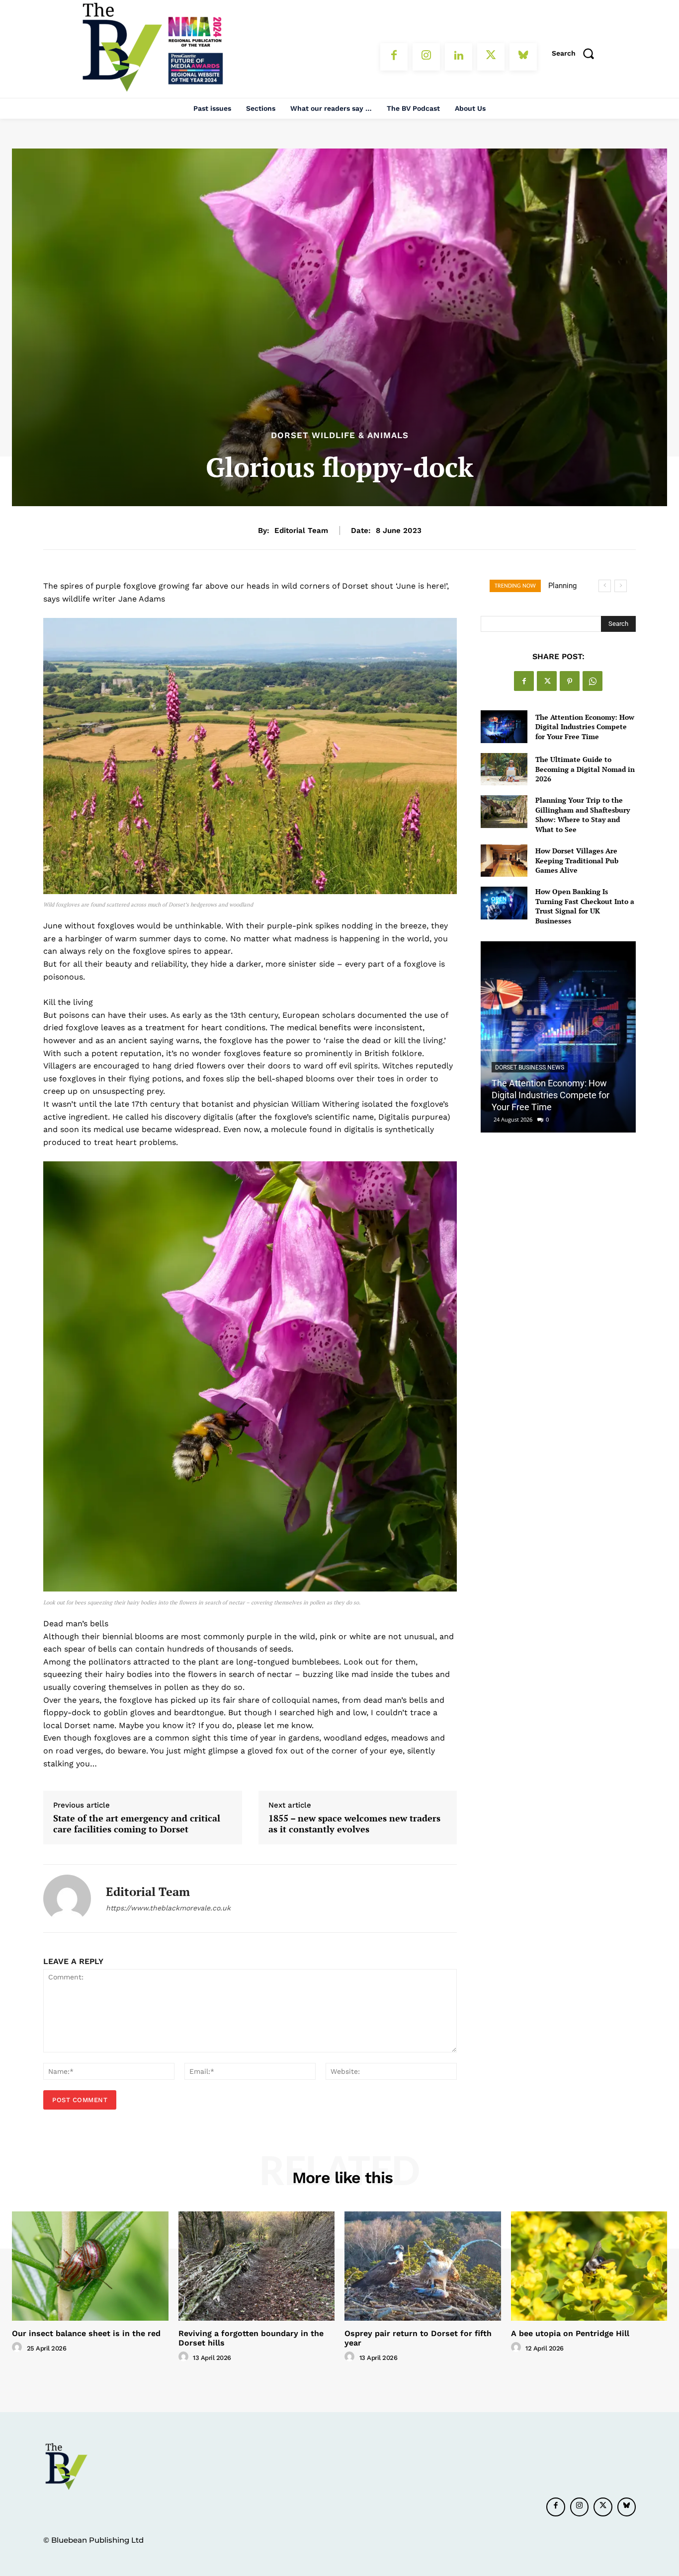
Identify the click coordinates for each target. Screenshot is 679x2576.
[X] (491, 57)
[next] (621, 586)
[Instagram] (426, 57)
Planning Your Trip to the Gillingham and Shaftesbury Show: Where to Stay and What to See (583, 815)
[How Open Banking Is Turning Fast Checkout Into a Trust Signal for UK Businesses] (504, 903)
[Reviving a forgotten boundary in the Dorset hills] (257, 2266)
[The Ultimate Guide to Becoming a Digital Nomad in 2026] (504, 769)
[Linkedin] (459, 57)
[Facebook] (394, 57)
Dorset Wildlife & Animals (340, 435)
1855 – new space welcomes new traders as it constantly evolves (354, 1824)
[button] (576, 53)
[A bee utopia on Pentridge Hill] (589, 2266)
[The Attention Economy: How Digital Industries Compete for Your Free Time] (504, 726)
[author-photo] (18, 2348)
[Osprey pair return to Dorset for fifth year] (423, 2266)
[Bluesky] (523, 57)
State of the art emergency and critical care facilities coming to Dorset (137, 1824)
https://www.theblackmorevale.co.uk (168, 1908)
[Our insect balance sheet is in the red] (90, 2266)
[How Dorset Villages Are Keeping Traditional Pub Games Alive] (504, 861)
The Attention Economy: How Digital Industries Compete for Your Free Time (585, 727)
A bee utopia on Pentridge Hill (570, 2333)
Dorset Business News (530, 1067)
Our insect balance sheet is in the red (86, 2333)
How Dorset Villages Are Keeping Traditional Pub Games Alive (577, 860)
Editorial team (301, 530)
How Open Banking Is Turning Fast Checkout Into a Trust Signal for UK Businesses (585, 906)
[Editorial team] (67, 1898)
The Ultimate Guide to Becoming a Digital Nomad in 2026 (585, 769)
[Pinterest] (570, 681)
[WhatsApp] (593, 681)
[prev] (605, 586)
